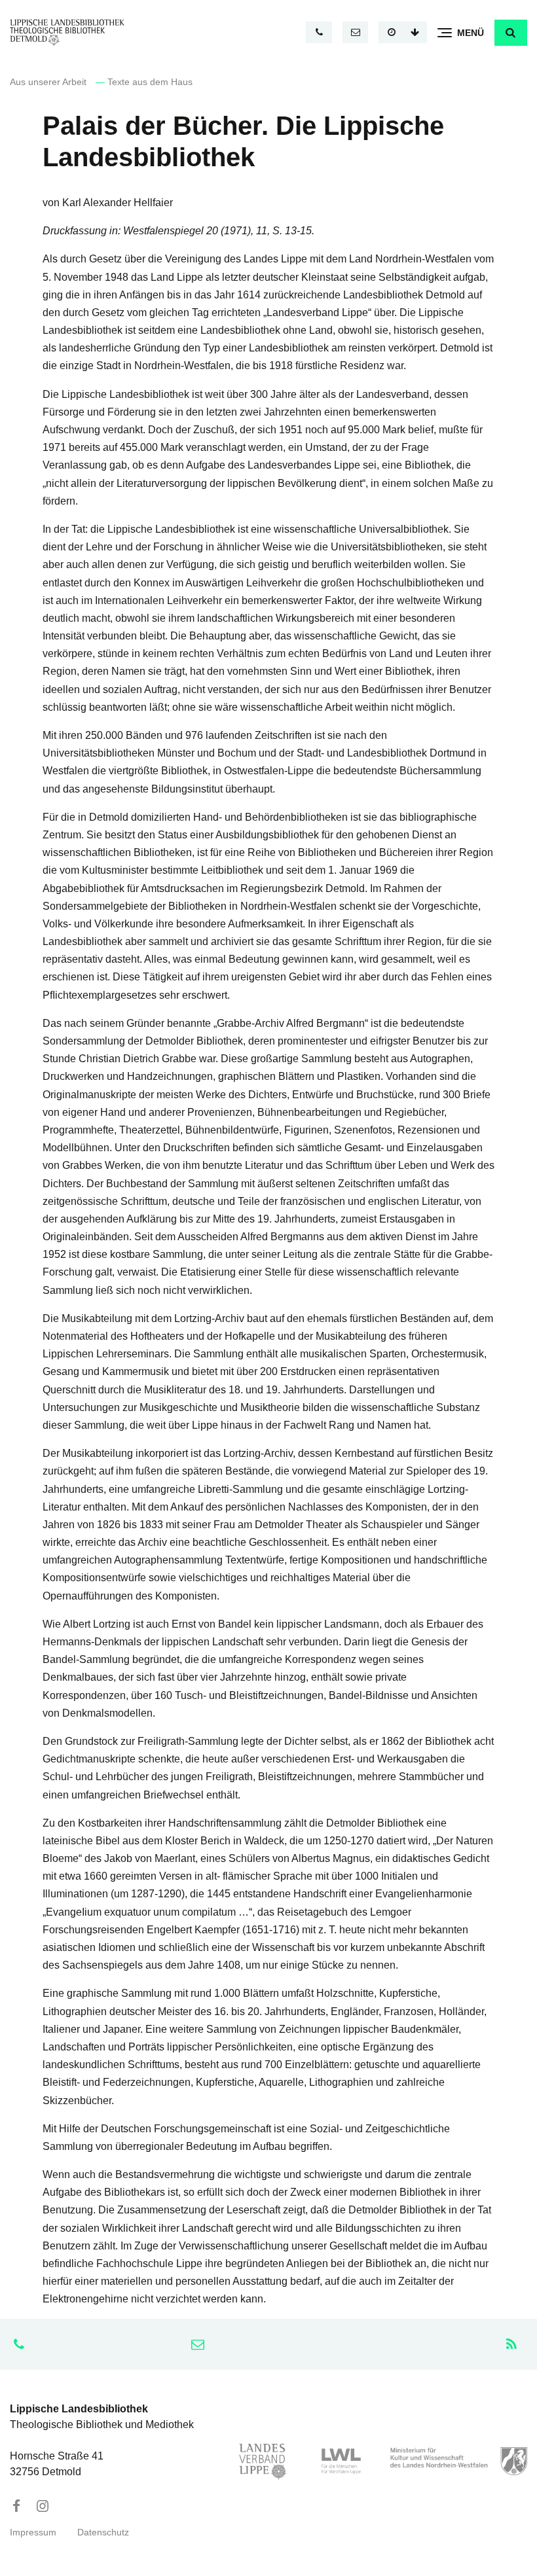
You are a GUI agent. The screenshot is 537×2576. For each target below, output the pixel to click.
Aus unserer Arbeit (48, 82)
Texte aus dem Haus (150, 82)
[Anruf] (319, 32)
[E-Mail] (356, 32)
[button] (511, 33)
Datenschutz (103, 2532)
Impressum (33, 2532)
